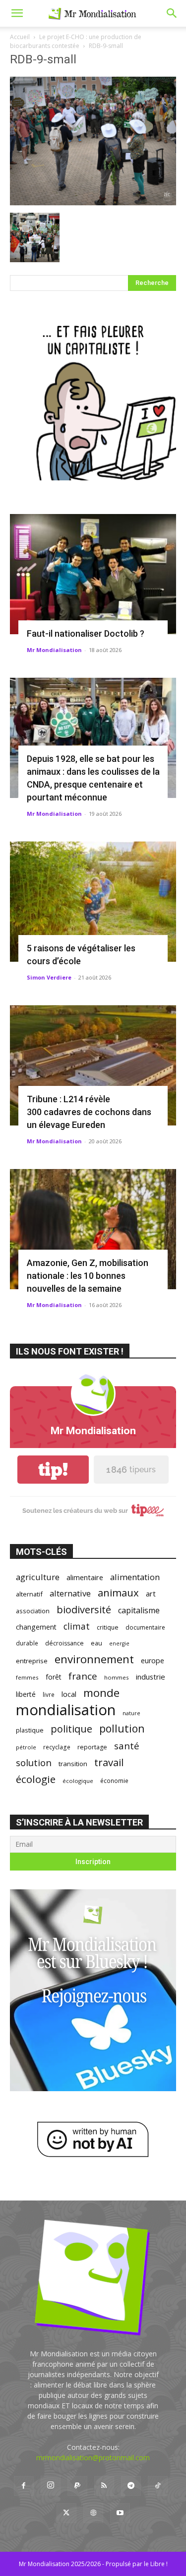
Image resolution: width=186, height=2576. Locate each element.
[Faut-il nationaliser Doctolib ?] (93, 574)
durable (27, 1643)
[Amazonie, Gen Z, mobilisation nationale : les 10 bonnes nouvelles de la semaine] (93, 1229)
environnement (94, 1659)
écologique (78, 1781)
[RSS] (104, 2486)
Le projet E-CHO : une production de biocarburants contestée (76, 41)
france (83, 1676)
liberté (26, 1694)
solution (34, 1762)
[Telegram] (131, 2486)
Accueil (20, 37)
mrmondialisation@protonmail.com (93, 2458)
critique (108, 1627)
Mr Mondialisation (54, 650)
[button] (17, 13)
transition (73, 1764)
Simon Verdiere (49, 977)
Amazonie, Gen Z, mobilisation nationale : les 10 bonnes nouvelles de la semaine (88, 1276)
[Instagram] (51, 2485)
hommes (117, 1677)
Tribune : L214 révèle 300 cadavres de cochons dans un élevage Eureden (89, 1112)
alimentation (135, 1577)
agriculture (38, 1577)
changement (36, 1627)
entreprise (32, 1661)
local (69, 1694)
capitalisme (139, 1611)
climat (77, 1626)
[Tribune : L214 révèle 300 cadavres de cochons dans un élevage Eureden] (93, 1065)
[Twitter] (66, 2513)
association (33, 1611)
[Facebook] (24, 2486)
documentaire (145, 1627)
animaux (118, 1593)
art (151, 1593)
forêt (54, 1677)
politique (71, 1729)
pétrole (26, 1747)
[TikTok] (158, 2486)
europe (153, 1661)
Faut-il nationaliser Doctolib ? (86, 633)
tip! (53, 1470)
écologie (36, 1779)
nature (131, 1713)
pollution (122, 1728)
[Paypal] (77, 2486)
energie (119, 1643)
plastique (30, 1730)
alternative (70, 1593)
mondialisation (66, 1710)
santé (127, 1746)
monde (101, 1693)
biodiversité (84, 1610)
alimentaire (85, 1577)
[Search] (172, 13)
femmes (27, 1677)
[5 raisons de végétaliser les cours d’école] (93, 902)
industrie (151, 1677)
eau (96, 1643)
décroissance (64, 1643)
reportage (92, 1747)
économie (114, 1780)
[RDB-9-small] (93, 203)
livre (49, 1694)
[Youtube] (120, 2513)
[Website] (93, 2513)
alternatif (29, 1594)
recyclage (57, 1747)
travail (109, 1762)
